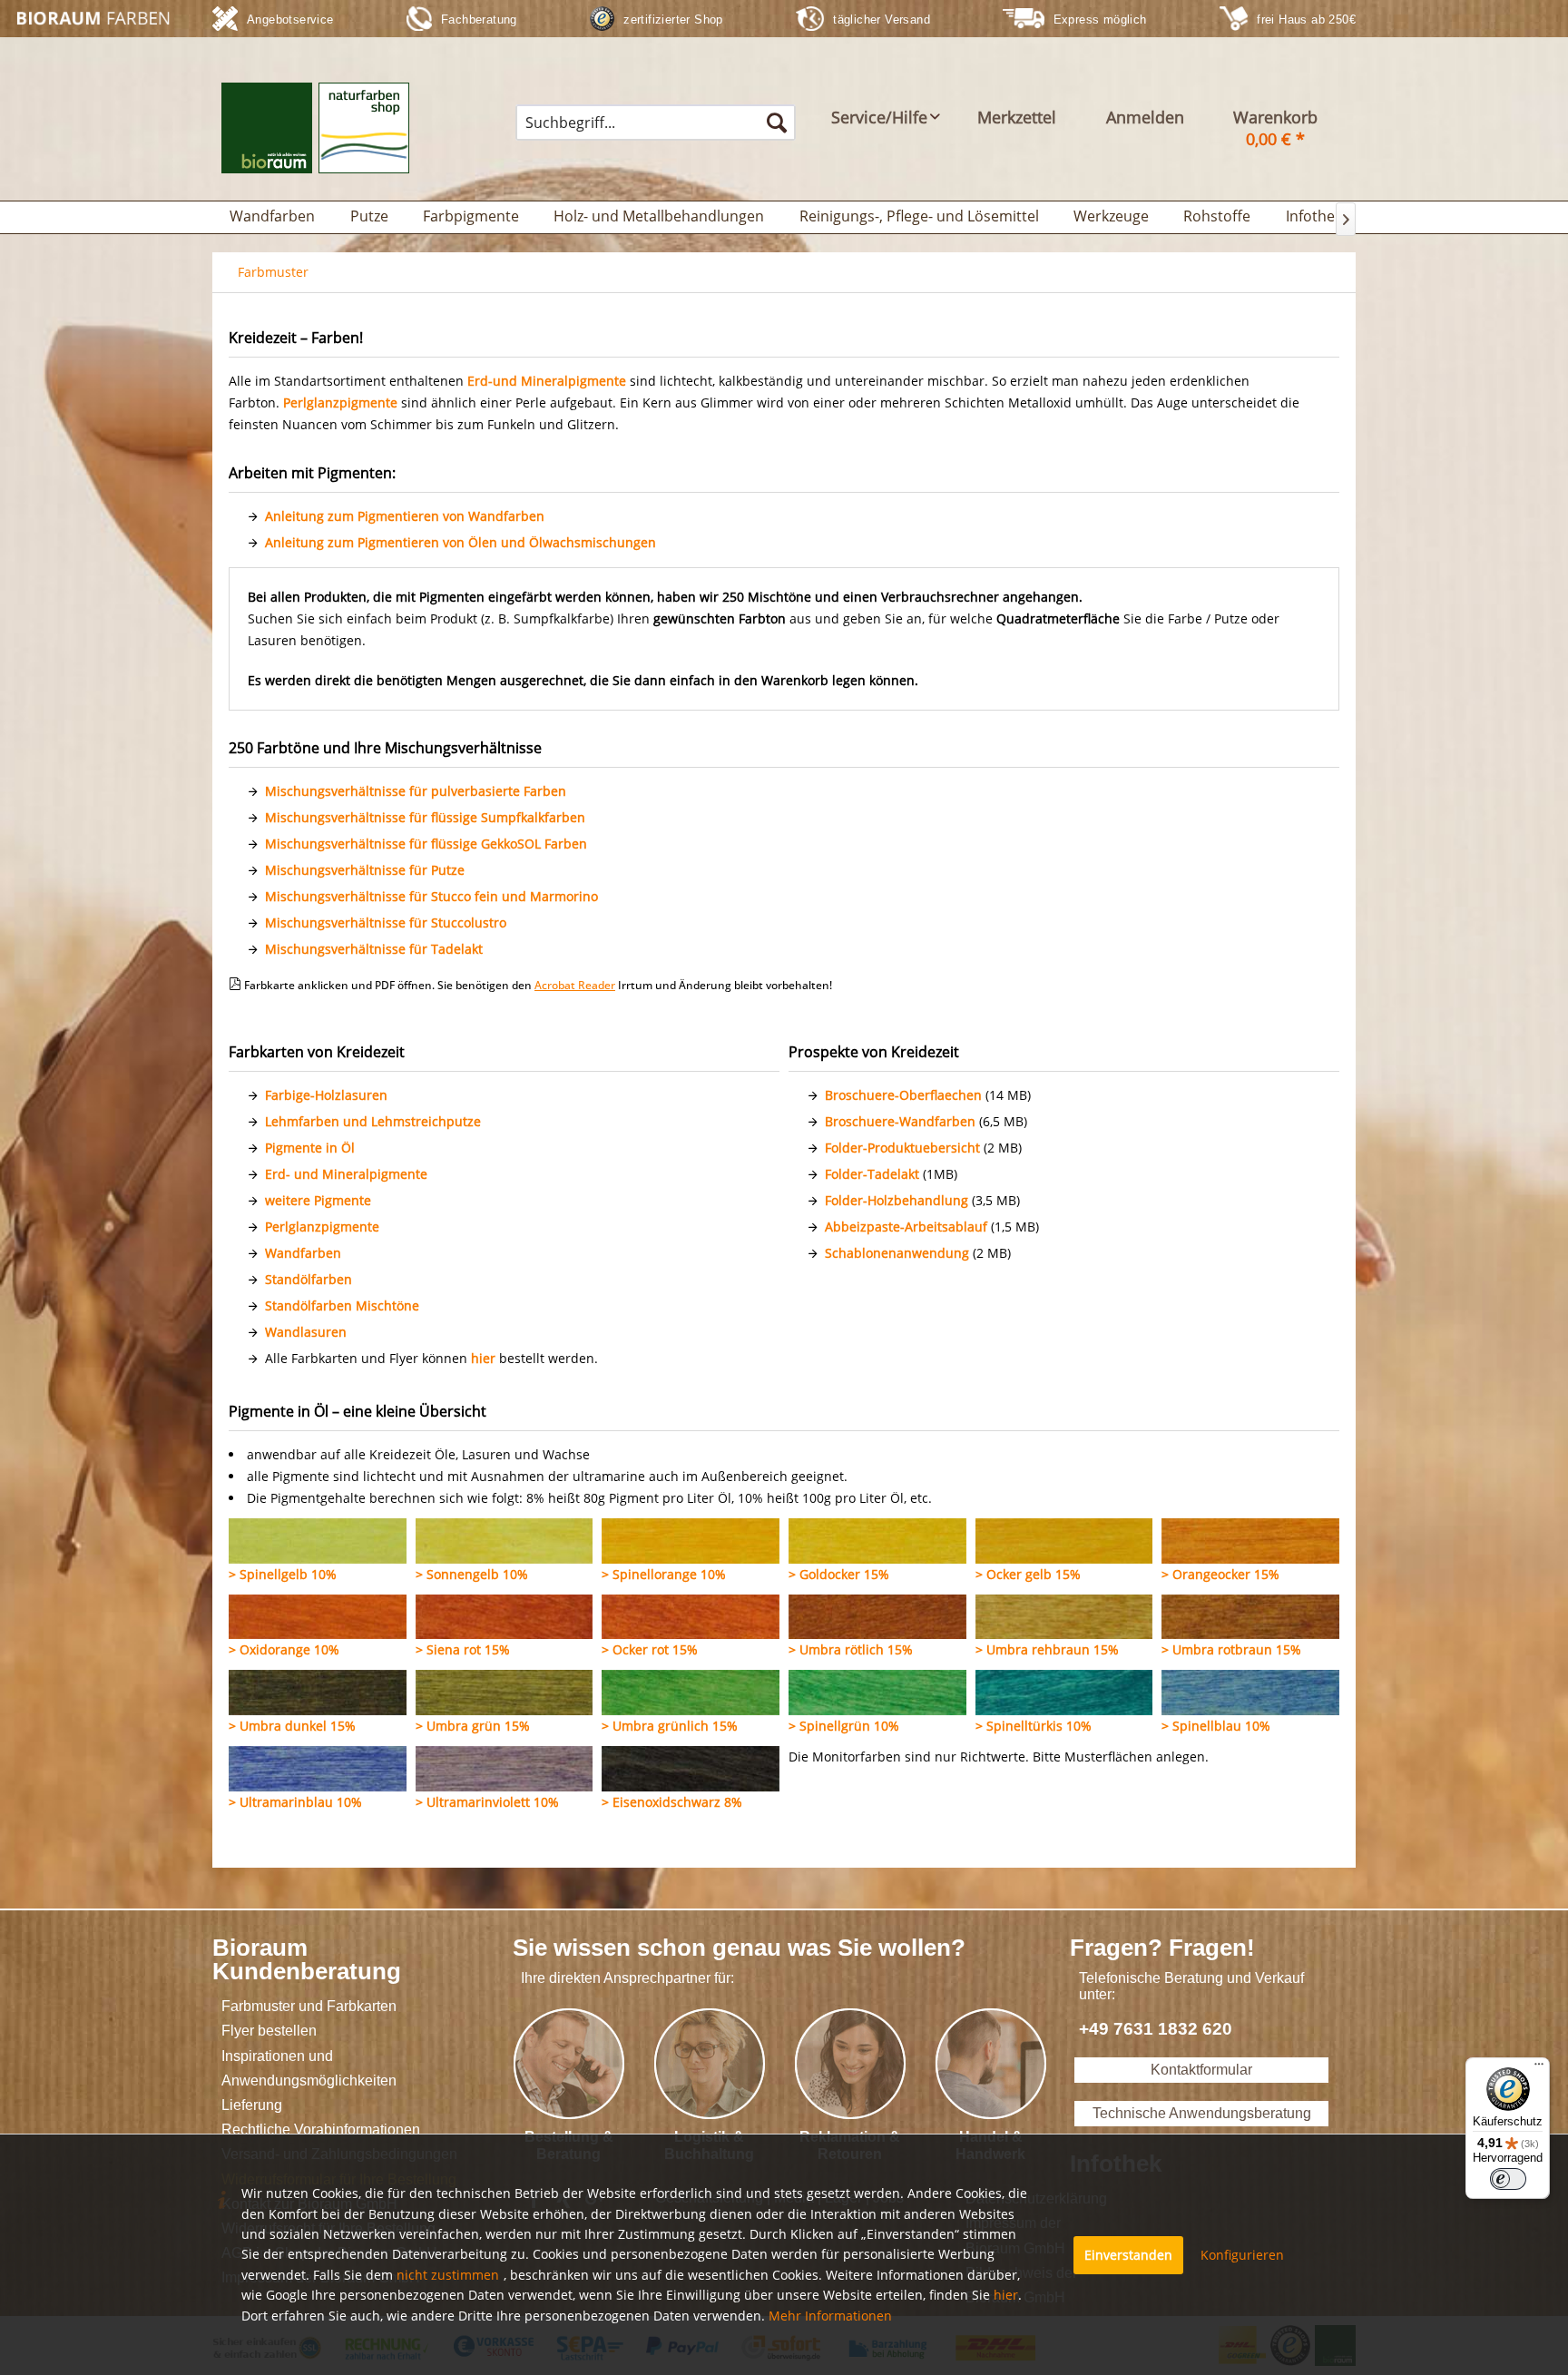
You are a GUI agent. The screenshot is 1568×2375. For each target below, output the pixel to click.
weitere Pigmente (318, 1200)
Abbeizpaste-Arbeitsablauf (906, 1227)
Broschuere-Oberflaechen (903, 1095)
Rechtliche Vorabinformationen (321, 2130)
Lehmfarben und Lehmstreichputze (373, 1121)
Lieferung (252, 2105)
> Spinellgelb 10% (283, 1574)
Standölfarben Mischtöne (342, 1305)
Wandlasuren (306, 1332)
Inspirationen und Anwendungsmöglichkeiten (309, 2068)
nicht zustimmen (448, 2275)
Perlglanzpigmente (322, 1227)
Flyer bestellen (269, 2031)
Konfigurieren (1242, 2255)
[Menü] (1539, 2068)
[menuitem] (656, 123)
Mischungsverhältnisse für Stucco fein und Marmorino (431, 896)
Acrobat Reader (575, 985)
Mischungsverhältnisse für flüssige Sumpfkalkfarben (425, 817)
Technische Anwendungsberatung (1202, 2113)
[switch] (1508, 2179)
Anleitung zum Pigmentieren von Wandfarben (405, 516)
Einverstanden (1128, 2255)
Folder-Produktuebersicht (902, 1148)
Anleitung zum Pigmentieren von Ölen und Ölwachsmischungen (461, 542)
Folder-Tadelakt (872, 1174)
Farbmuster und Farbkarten (309, 2006)
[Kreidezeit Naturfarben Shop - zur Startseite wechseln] (96, 18)
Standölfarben (309, 1279)
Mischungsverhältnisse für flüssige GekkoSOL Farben (426, 844)
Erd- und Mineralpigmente (346, 1174)
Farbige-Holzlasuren (326, 1095)
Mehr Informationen (830, 2316)
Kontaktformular (1201, 2070)
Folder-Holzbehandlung (897, 1200)
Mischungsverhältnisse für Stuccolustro (386, 923)
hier (483, 1358)
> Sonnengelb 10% (472, 1574)
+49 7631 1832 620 (1156, 2029)
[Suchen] (777, 123)
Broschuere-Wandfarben (900, 1121)
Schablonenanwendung (897, 1253)
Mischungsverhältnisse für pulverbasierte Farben (416, 791)
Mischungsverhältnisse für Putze (365, 870)
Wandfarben (303, 1253)
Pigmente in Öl (310, 1148)
